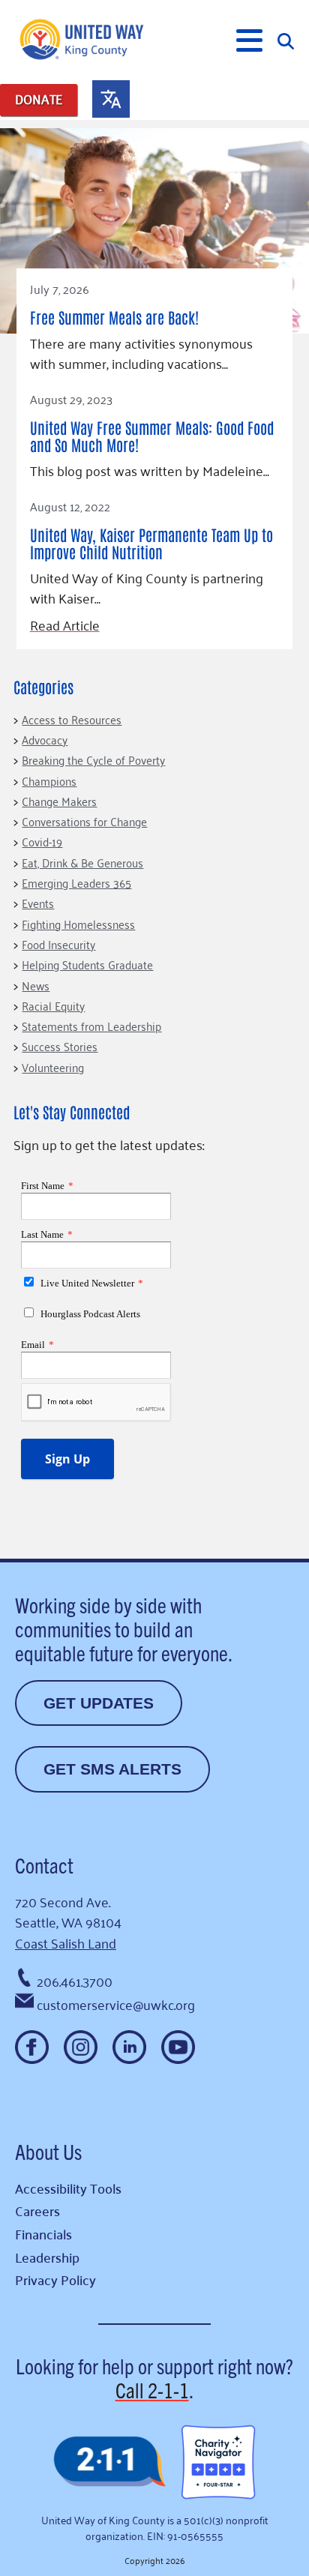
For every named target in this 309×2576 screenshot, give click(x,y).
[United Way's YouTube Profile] (178, 2047)
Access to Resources (72, 719)
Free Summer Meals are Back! (114, 317)
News (36, 985)
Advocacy (45, 739)
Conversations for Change (84, 821)
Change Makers (59, 801)
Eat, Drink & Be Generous (82, 862)
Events (38, 903)
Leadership (47, 2257)
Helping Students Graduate (87, 964)
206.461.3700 (75, 1981)
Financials (43, 2234)
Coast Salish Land (66, 1942)
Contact (44, 1865)
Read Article (65, 625)
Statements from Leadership (91, 1026)
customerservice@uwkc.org (116, 2004)
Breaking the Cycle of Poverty (93, 759)
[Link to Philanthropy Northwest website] (109, 2462)
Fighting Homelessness (78, 924)
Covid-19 (42, 841)
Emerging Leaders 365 (76, 882)
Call (152, 2389)
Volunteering (53, 1067)
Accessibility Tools (68, 2188)
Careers (37, 2211)
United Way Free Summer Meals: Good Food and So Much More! (152, 436)
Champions (49, 780)
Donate (39, 99)
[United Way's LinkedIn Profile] (129, 2047)
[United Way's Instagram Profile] (81, 2047)
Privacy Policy (55, 2279)
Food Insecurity (58, 944)
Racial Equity (53, 1005)
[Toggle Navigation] (249, 40)
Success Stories (60, 1046)
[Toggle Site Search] (286, 40)
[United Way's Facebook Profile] (32, 2047)
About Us (48, 2151)
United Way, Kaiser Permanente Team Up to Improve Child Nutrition (151, 543)
